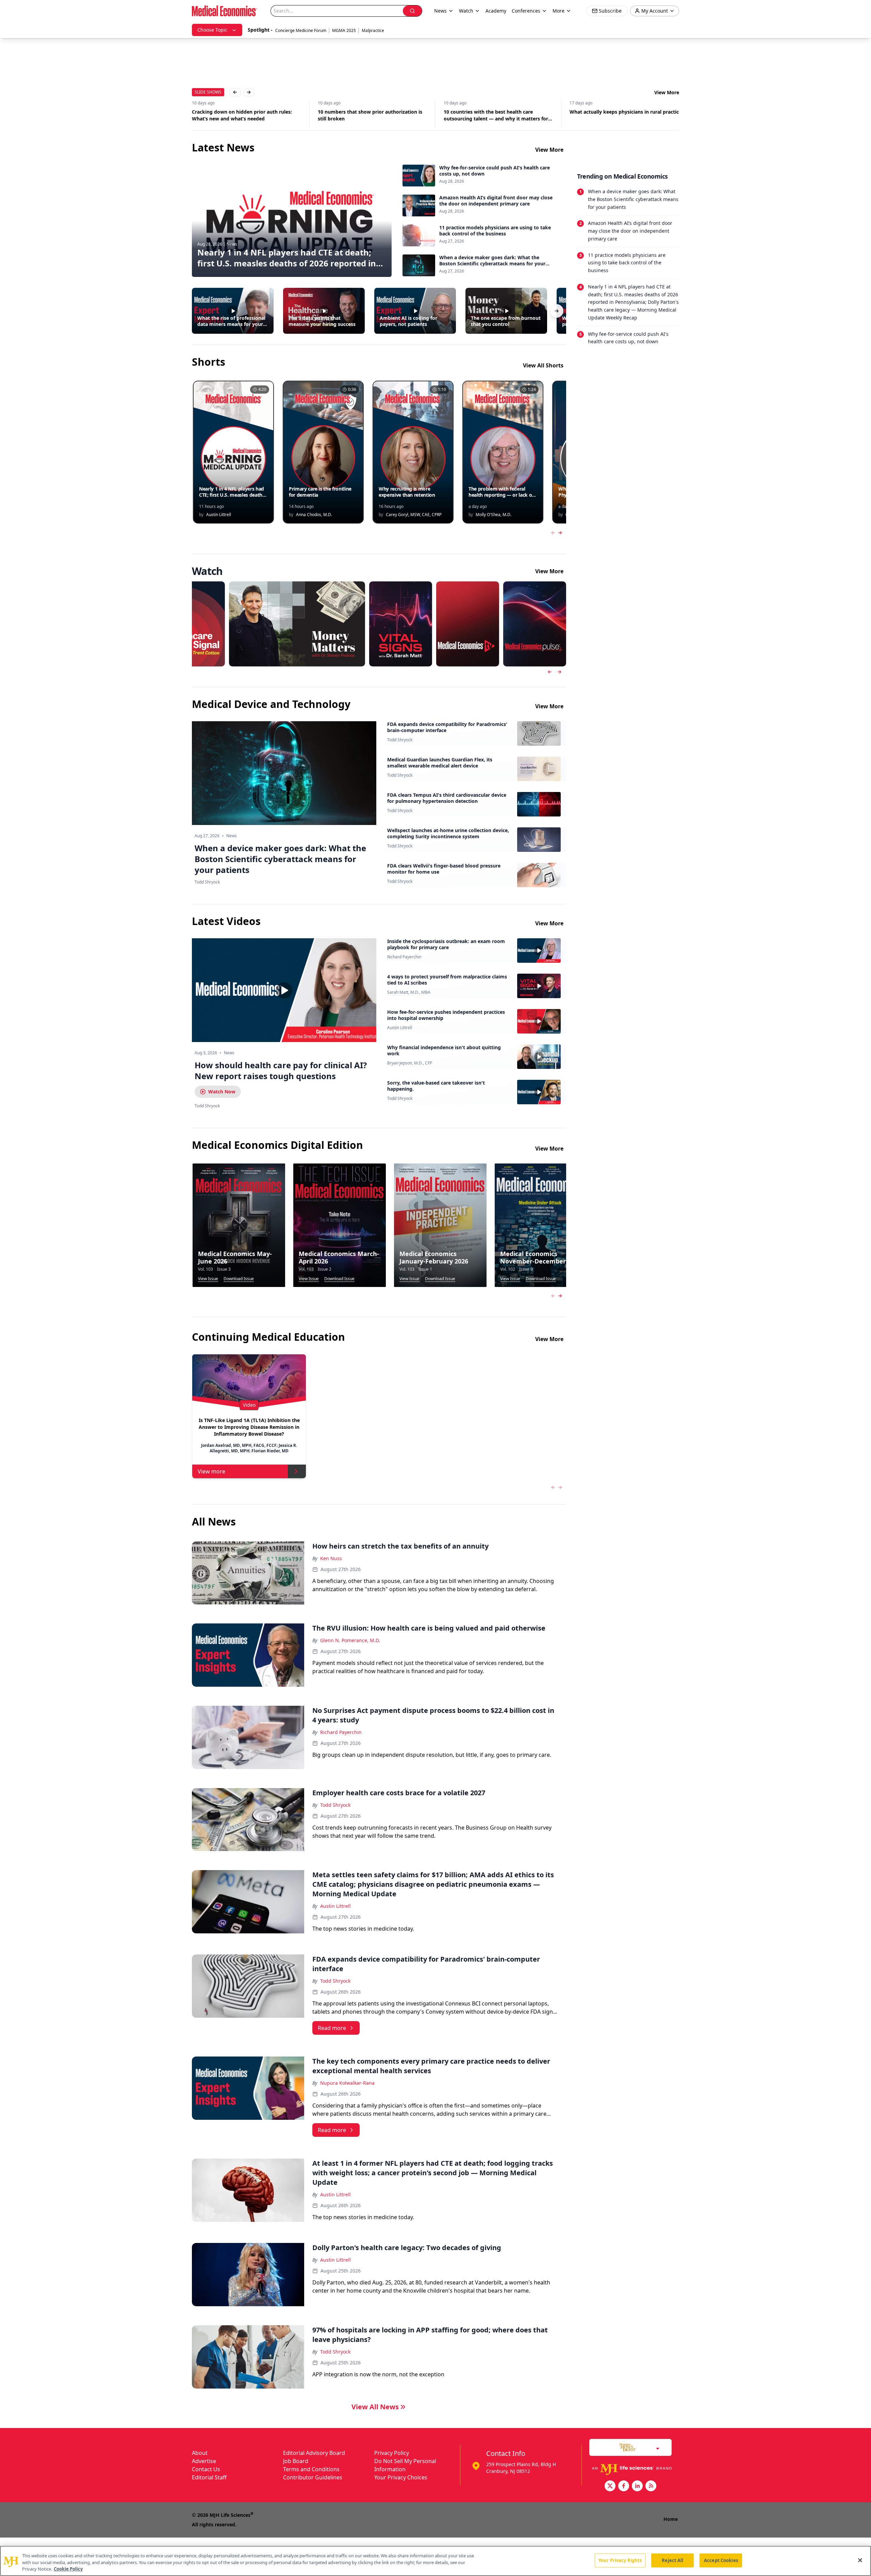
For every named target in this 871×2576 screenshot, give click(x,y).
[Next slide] (559, 672)
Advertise (204, 2461)
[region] (435, 2561)
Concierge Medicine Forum (301, 30)
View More (667, 92)
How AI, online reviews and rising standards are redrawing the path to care (621, 115)
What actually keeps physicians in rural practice (500, 112)
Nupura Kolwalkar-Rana (347, 2083)
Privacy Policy (392, 2453)
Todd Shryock (400, 740)
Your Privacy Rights (620, 2560)
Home (671, 2519)
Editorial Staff (209, 2477)
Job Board (296, 2461)
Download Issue (239, 1279)
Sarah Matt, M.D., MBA (409, 992)
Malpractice (373, 30)
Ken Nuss (331, 1558)
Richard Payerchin (404, 957)
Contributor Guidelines (313, 2477)
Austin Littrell (400, 1028)
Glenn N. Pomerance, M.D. (350, 1640)
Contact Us (206, 2469)
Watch (466, 11)
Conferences (526, 11)
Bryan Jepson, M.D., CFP (410, 1063)
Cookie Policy (68, 2569)
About (200, 2453)
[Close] (860, 2560)
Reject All (672, 2560)
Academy (496, 11)
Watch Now (222, 1092)
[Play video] (284, 990)
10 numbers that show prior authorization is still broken (244, 115)
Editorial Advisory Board (314, 2453)
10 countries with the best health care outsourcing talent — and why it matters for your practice (370, 115)
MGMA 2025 (344, 30)
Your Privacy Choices (401, 2477)
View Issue (208, 1279)
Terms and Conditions (311, 2469)
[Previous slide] (550, 672)
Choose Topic (212, 30)
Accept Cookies (721, 2560)
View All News (375, 2407)
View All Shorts (543, 365)
